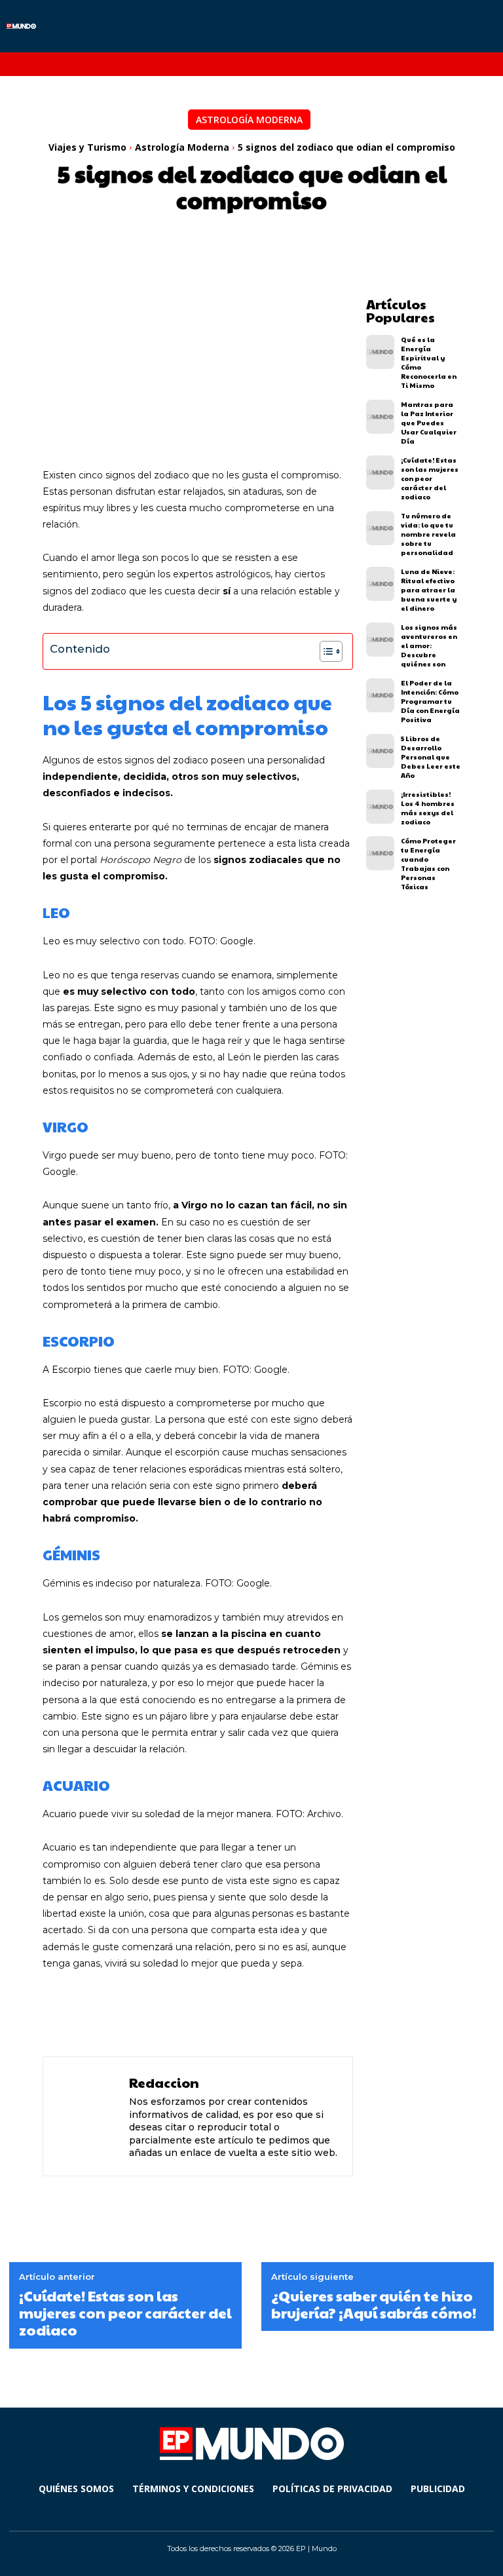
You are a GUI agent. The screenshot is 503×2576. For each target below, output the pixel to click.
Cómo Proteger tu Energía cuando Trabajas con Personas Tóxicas (428, 864)
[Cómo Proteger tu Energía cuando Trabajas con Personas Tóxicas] (380, 853)
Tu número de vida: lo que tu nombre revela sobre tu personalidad (428, 534)
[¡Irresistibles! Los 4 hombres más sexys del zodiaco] (380, 807)
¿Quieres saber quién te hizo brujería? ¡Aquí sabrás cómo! (374, 2304)
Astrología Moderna (249, 120)
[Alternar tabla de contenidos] (325, 651)
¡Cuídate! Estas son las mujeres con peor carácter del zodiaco (430, 478)
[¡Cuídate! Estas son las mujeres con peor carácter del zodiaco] (380, 472)
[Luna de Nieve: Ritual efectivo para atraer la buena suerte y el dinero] (380, 584)
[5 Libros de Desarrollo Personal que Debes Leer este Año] (380, 751)
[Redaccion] (88, 2116)
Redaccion (164, 2083)
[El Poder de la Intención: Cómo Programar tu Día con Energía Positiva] (380, 695)
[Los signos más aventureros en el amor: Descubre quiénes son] (380, 640)
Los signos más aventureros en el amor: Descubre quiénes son (429, 645)
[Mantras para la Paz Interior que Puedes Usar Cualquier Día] (380, 417)
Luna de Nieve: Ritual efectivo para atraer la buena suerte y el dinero (429, 590)
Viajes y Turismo (87, 147)
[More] (363, 2012)
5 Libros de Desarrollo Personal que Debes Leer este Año (431, 757)
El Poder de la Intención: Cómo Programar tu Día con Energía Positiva (430, 701)
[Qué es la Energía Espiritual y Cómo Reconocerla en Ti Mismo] (380, 352)
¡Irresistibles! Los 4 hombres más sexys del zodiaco (428, 808)
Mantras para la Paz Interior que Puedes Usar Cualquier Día (429, 423)
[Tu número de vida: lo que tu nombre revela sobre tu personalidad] (380, 528)
